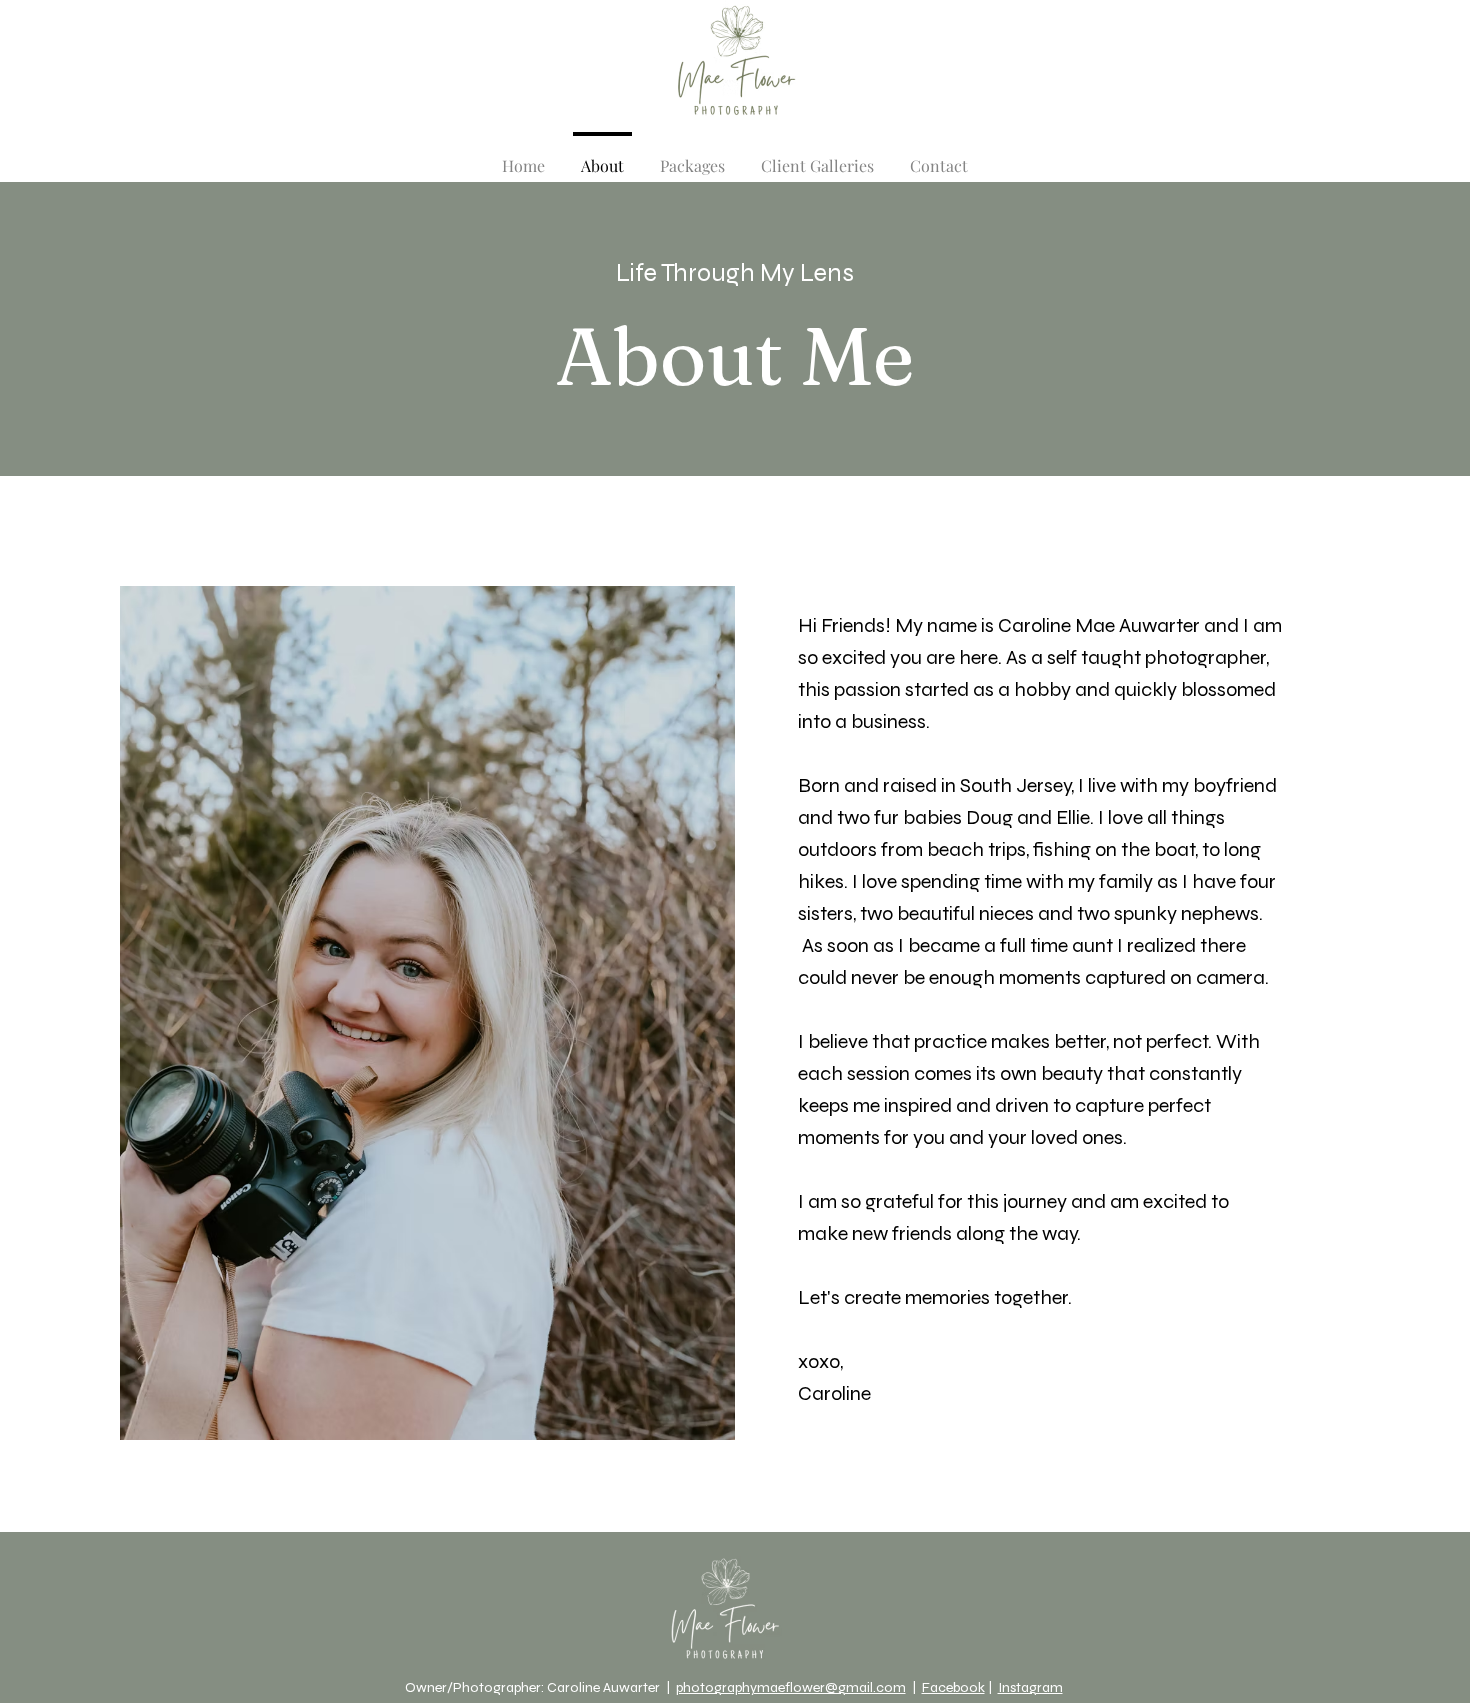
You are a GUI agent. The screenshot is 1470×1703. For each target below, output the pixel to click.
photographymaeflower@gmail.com (791, 1687)
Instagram (1030, 1687)
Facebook (953, 1687)
